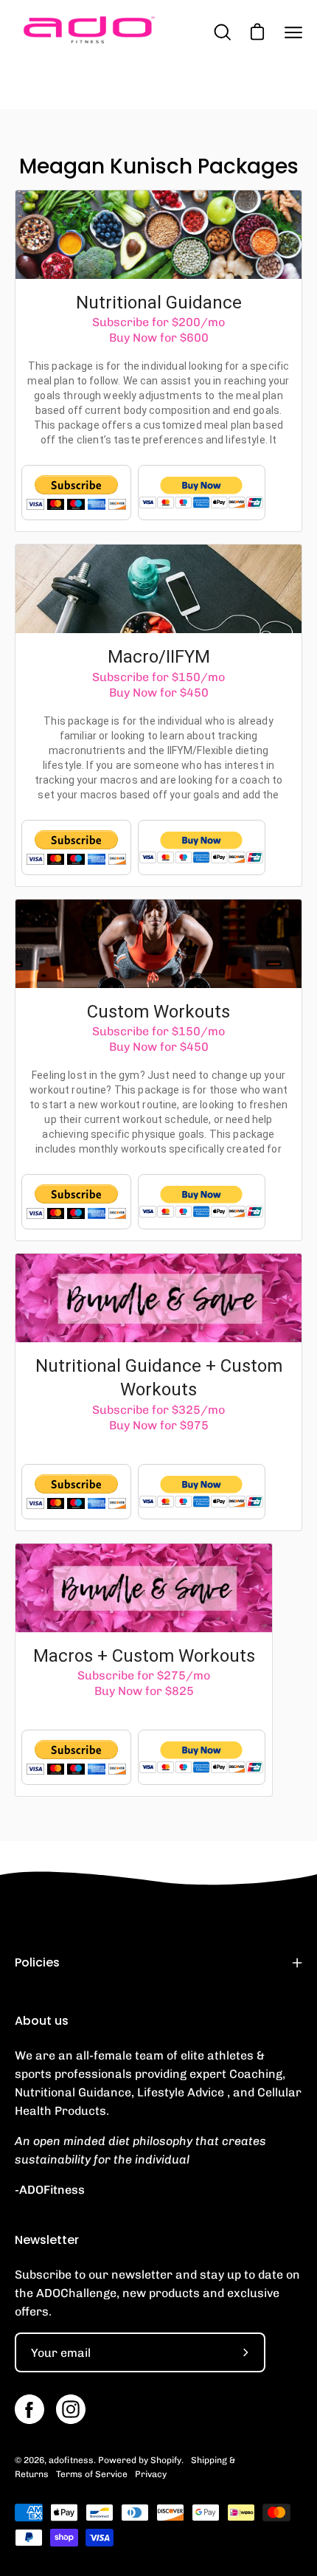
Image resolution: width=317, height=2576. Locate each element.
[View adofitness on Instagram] (71, 2409)
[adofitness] (88, 32)
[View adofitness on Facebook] (29, 2409)
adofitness (71, 2460)
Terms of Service (92, 2474)
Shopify (166, 2460)
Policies (37, 1962)
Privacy (151, 2474)
